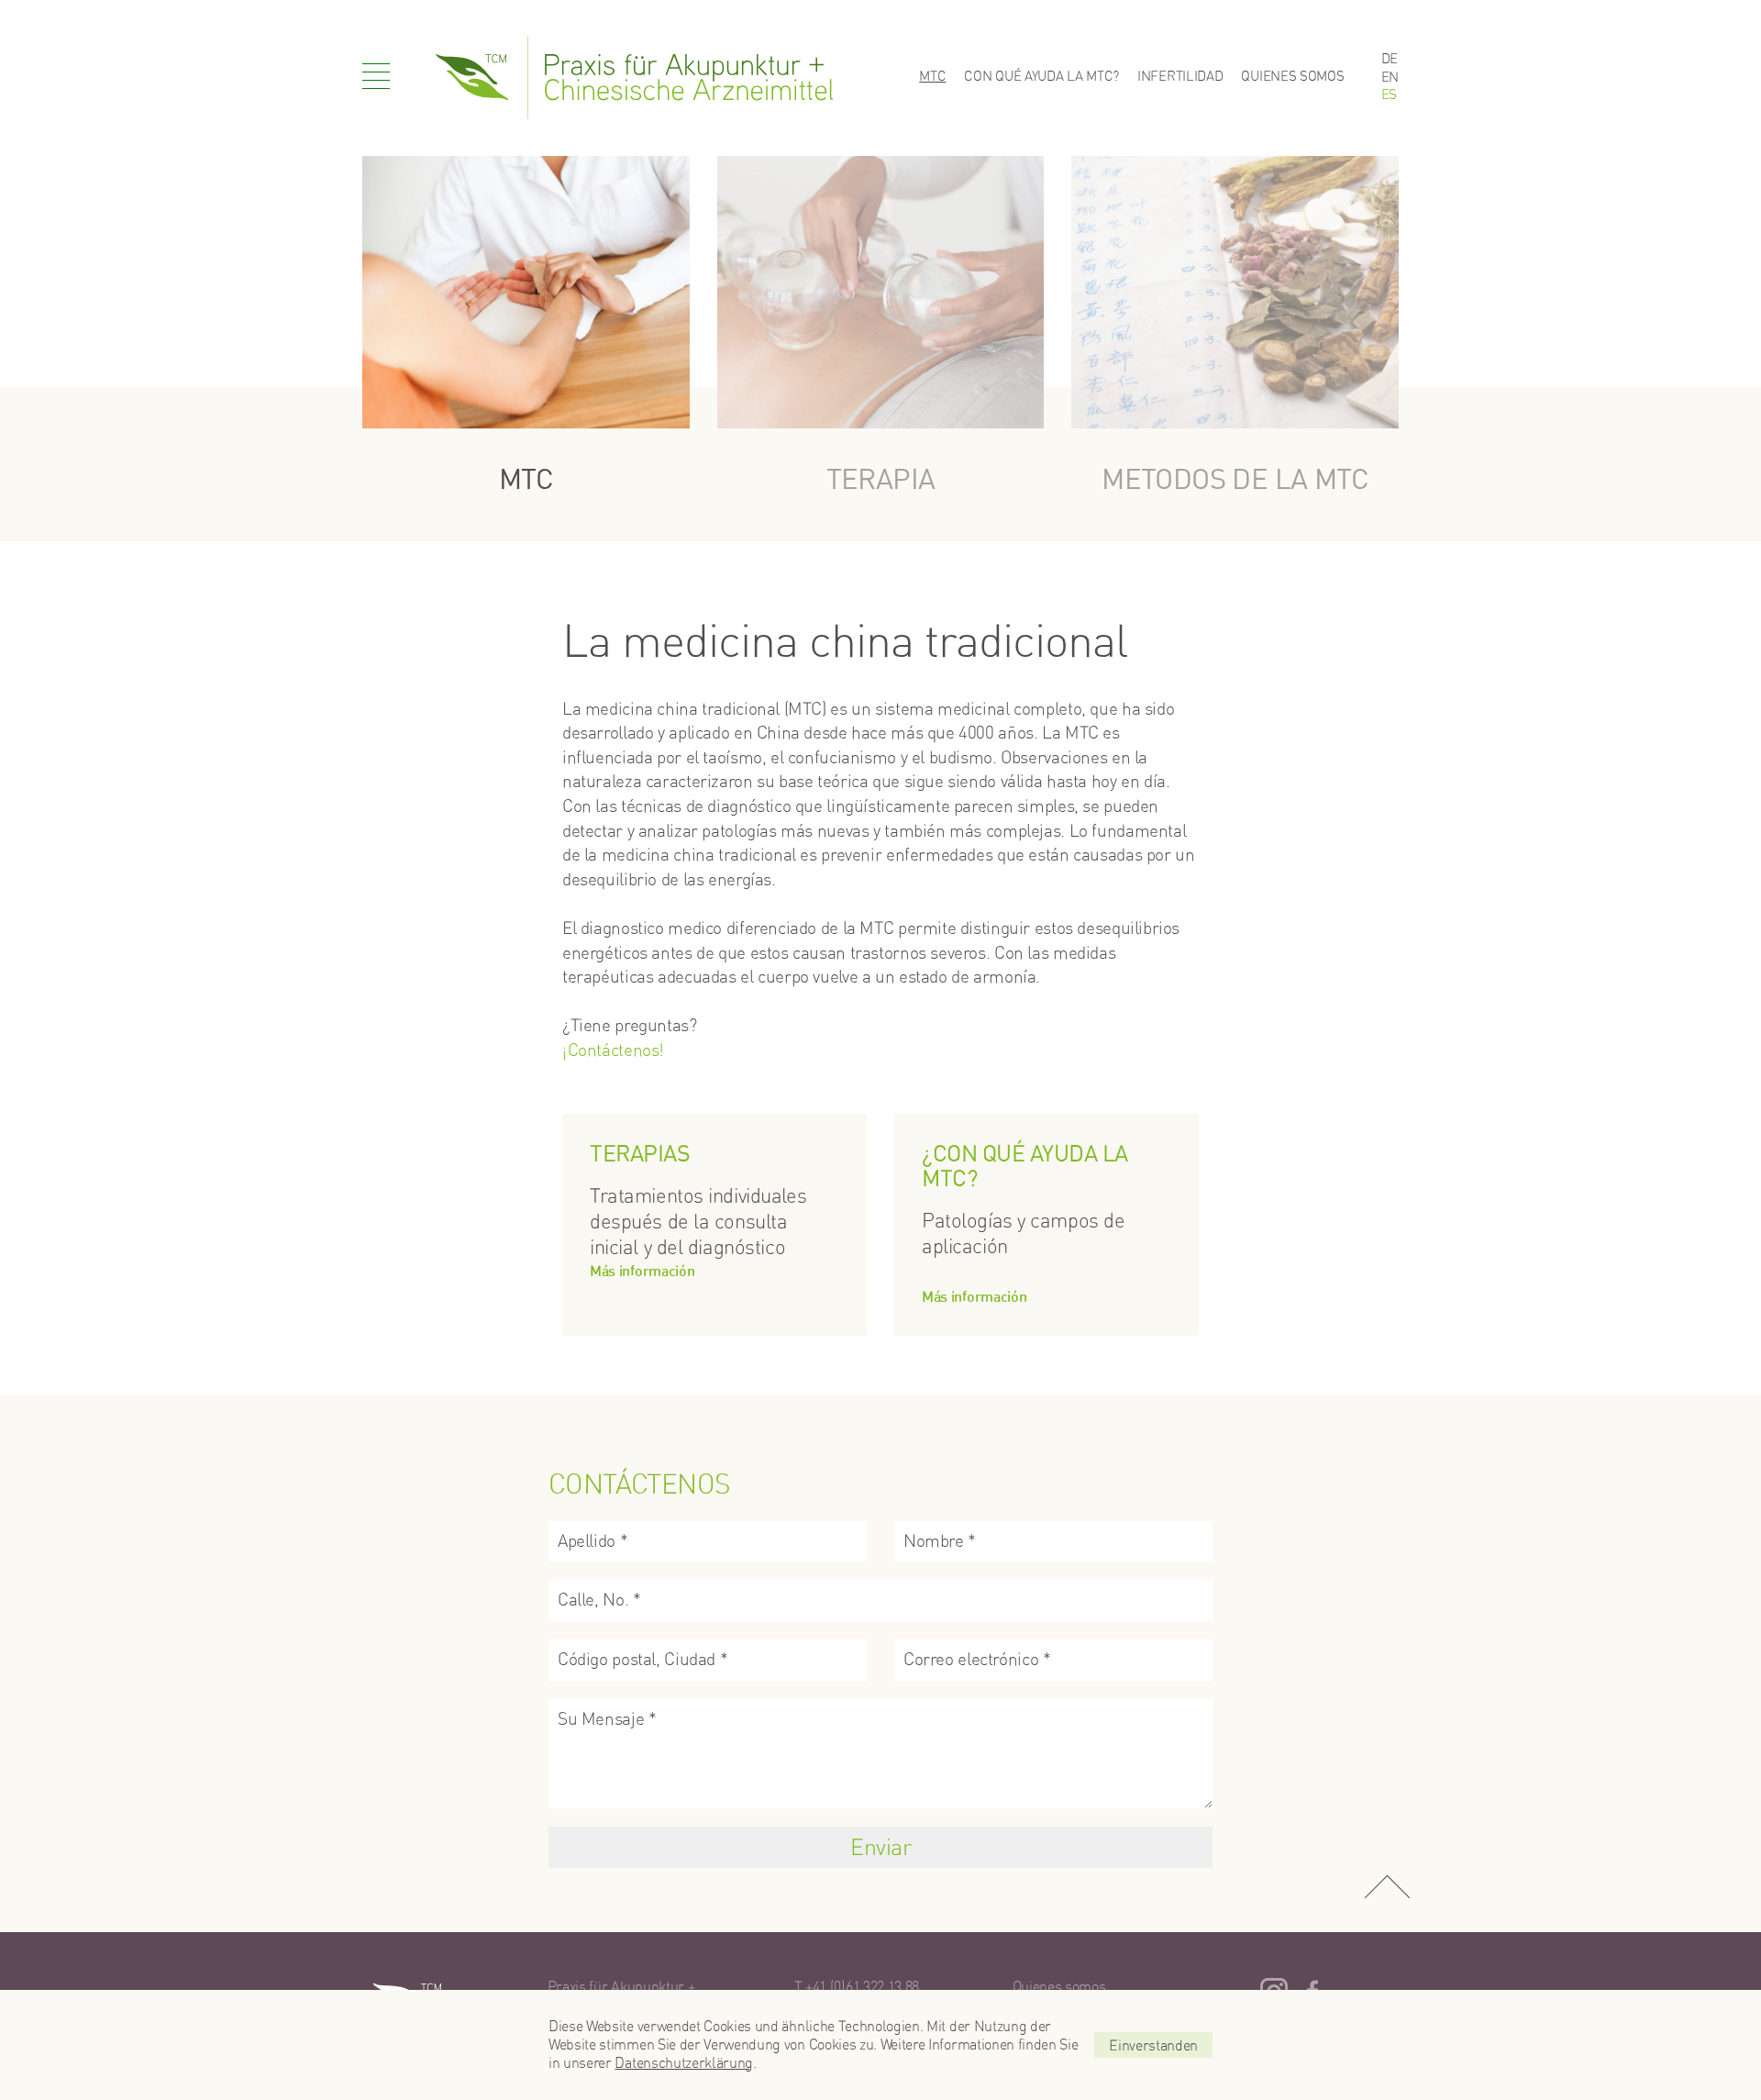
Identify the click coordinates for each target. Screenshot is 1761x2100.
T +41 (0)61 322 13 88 (857, 1987)
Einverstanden (1153, 2045)
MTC (932, 76)
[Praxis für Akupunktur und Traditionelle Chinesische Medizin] (634, 78)
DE (1390, 59)
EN (1390, 77)
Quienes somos (1292, 76)
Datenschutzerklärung (684, 2063)
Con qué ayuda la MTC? (1041, 76)
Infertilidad (1180, 76)
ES (1389, 94)
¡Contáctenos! (613, 1050)
